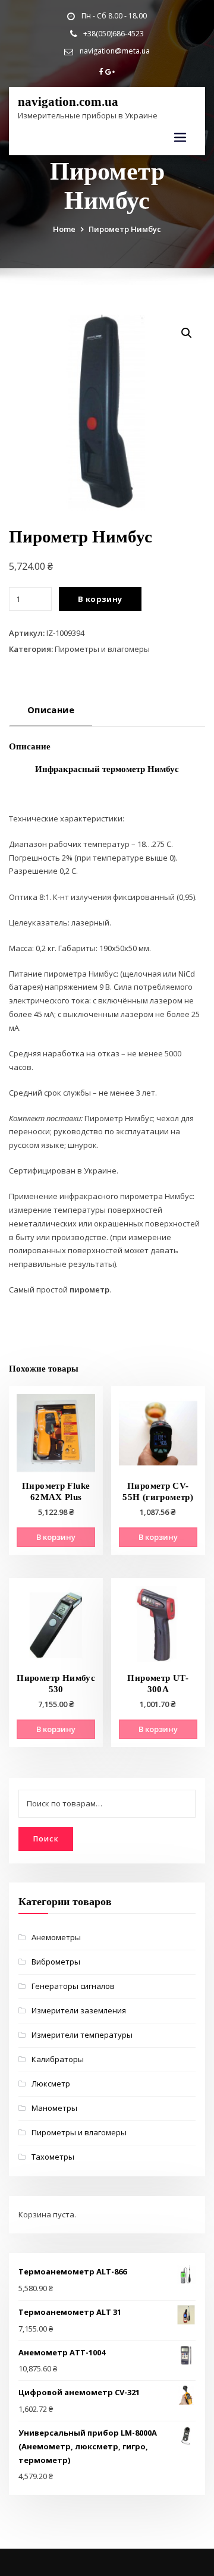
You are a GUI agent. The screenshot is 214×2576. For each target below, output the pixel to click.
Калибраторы (58, 2059)
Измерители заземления (79, 2010)
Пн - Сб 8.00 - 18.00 (114, 16)
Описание (51, 710)
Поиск (46, 1839)
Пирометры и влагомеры (102, 649)
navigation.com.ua (68, 101)
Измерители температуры (82, 2035)
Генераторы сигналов (73, 1986)
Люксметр (51, 2084)
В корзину (100, 599)
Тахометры (53, 2157)
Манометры (54, 2108)
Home (64, 229)
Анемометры (56, 1937)
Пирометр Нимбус (125, 229)
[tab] (51, 714)
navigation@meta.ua (115, 51)
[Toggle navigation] (180, 138)
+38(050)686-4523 (114, 34)
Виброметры (56, 1962)
